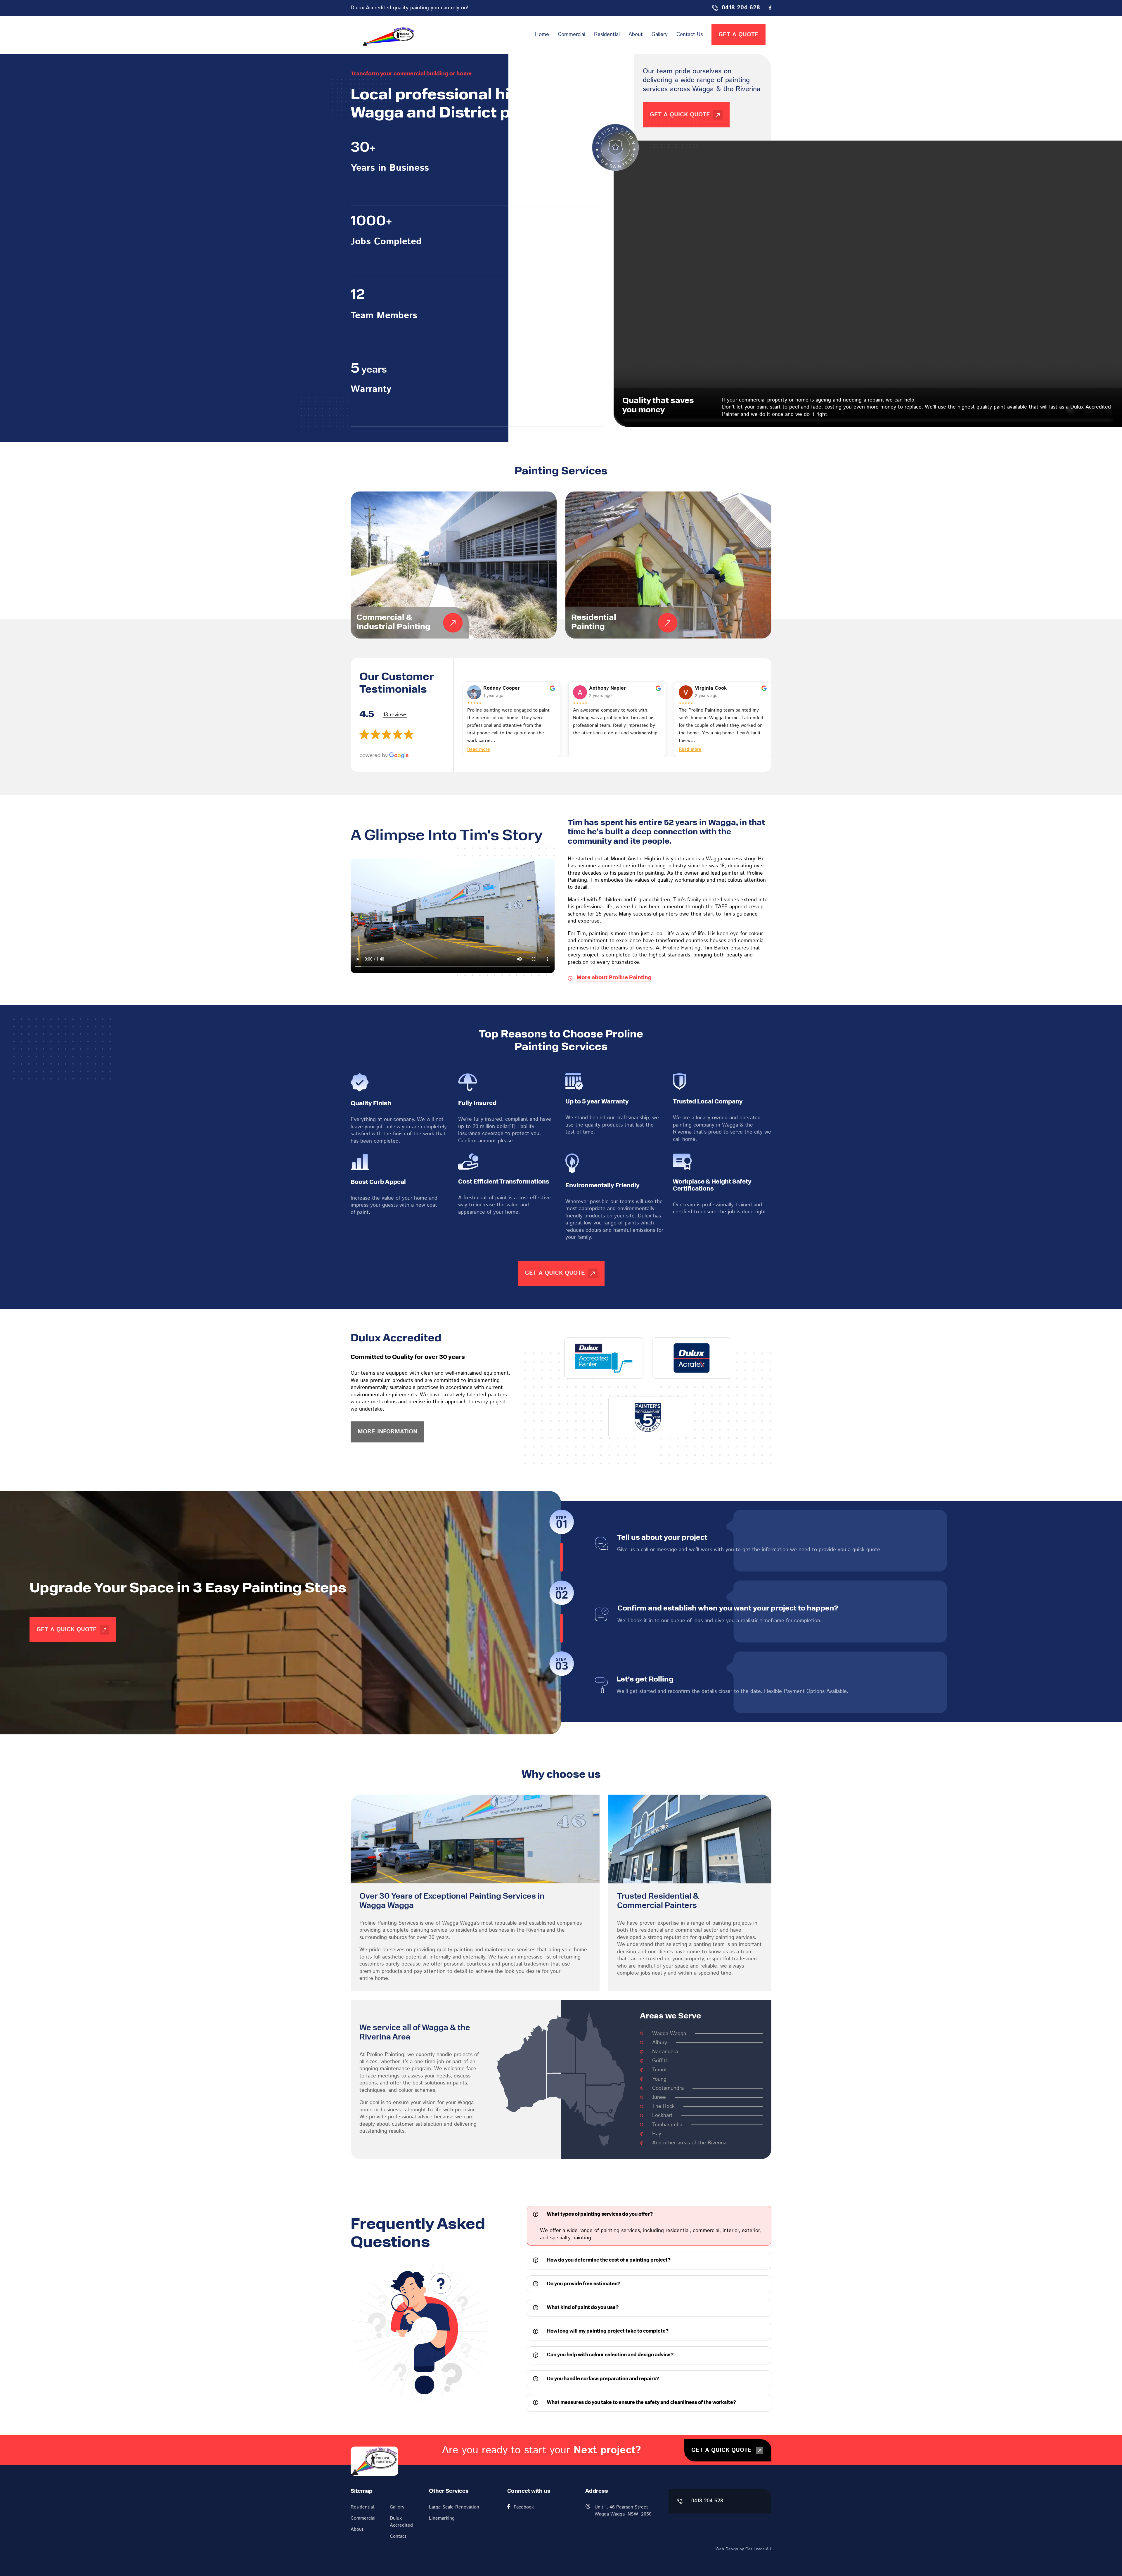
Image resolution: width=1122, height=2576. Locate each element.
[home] (387, 35)
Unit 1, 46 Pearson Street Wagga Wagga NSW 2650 (623, 2511)
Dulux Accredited (401, 2522)
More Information (387, 1432)
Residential (607, 34)
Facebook (524, 2507)
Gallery (660, 34)
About (636, 34)
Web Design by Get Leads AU (743, 2549)
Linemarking (442, 2518)
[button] (649, 2215)
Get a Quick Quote (67, 1630)
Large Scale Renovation (454, 2507)
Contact (398, 2536)
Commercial (572, 34)
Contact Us (690, 34)
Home (542, 34)
